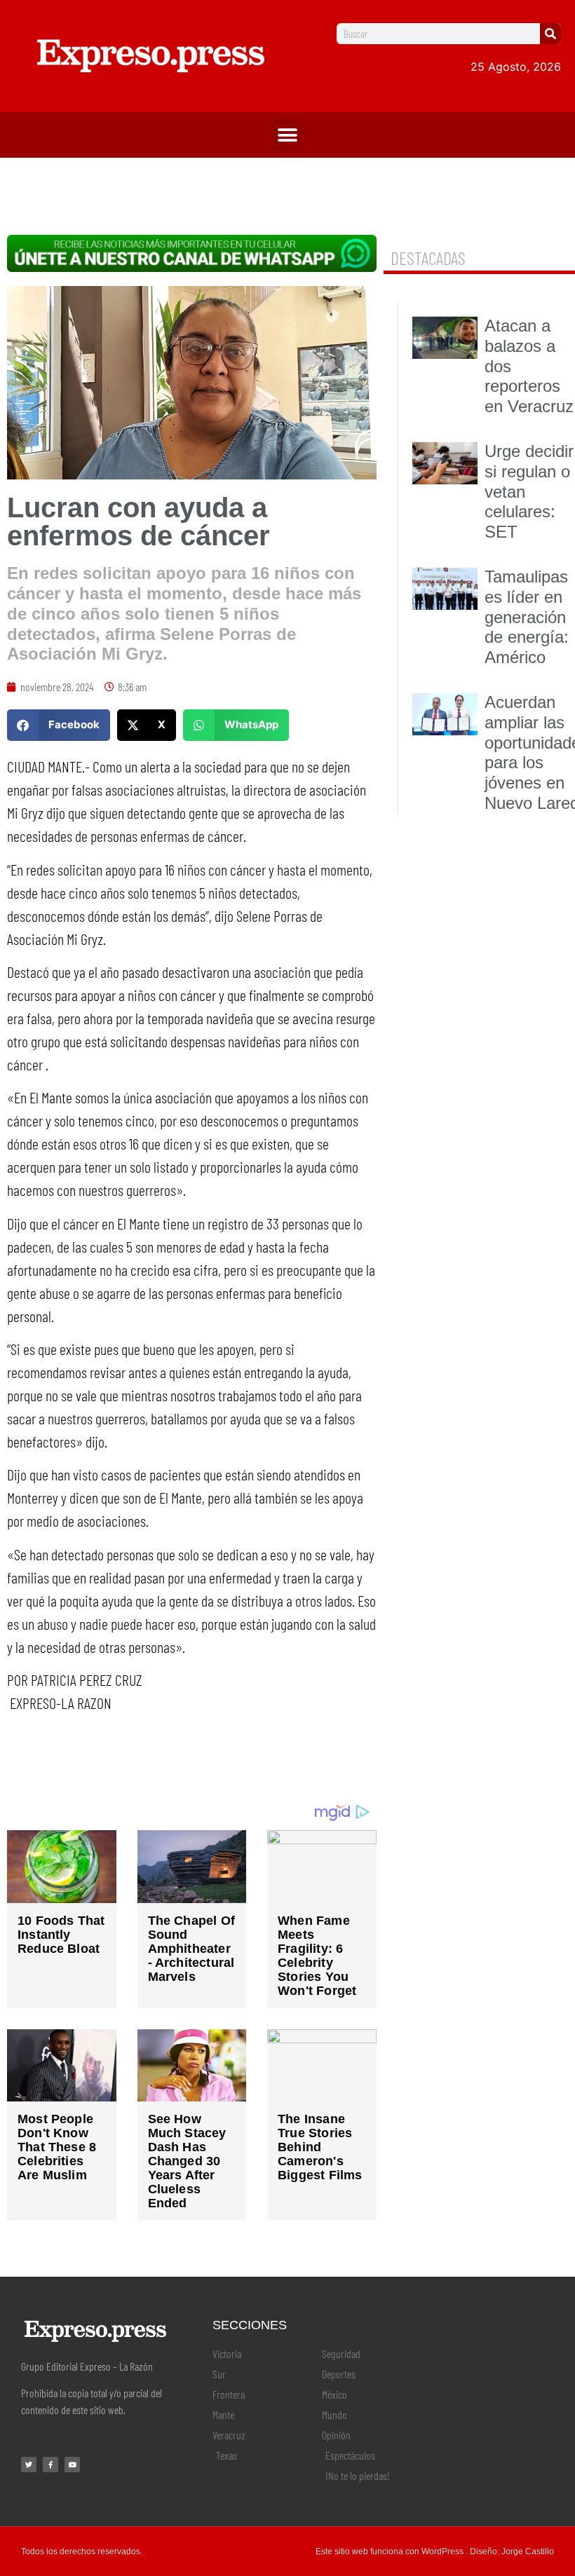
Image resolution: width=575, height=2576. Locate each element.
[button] (288, 135)
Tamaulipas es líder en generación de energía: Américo (527, 617)
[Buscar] (550, 34)
